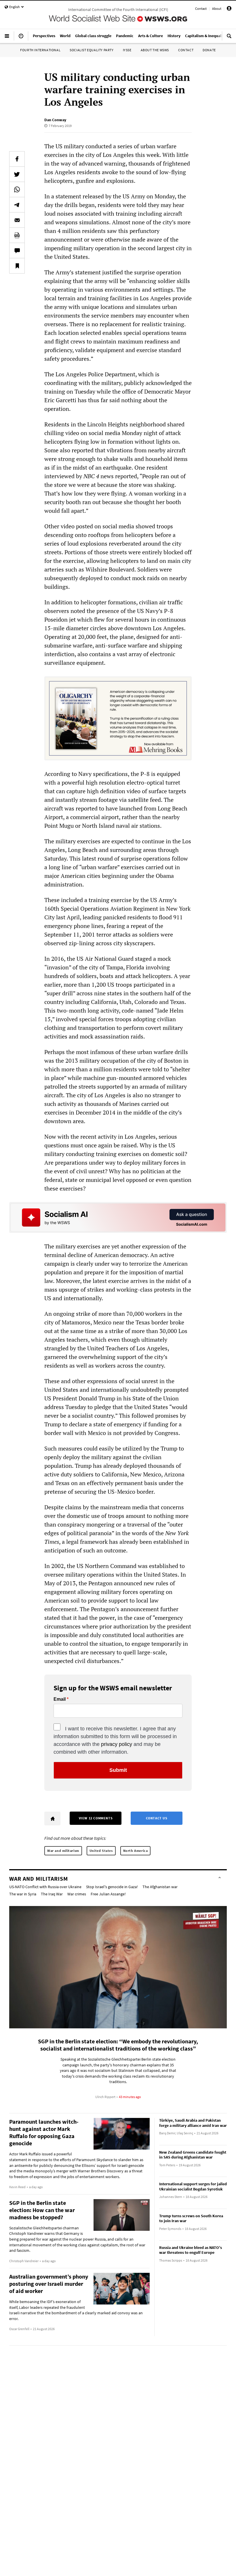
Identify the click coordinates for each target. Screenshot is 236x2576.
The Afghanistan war (160, 1887)
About (217, 8)
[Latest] (21, 38)
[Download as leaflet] (17, 235)
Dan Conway (55, 120)
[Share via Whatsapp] (17, 189)
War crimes (77, 1894)
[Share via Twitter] (17, 174)
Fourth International (40, 50)
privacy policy (117, 1744)
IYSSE (127, 50)
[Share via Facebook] (17, 159)
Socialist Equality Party (92, 50)
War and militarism (63, 1851)
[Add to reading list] (17, 266)
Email (60, 1699)
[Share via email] (17, 220)
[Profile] (229, 9)
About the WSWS (155, 50)
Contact (201, 8)
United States (101, 1851)
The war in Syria (23, 1894)
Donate (209, 50)
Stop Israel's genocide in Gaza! (112, 1887)
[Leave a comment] (17, 250)
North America (136, 1851)
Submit (118, 1770)
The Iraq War (52, 1894)
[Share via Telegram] (17, 205)
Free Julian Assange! (108, 1894)
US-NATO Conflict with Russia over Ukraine (45, 1887)
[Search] (229, 38)
